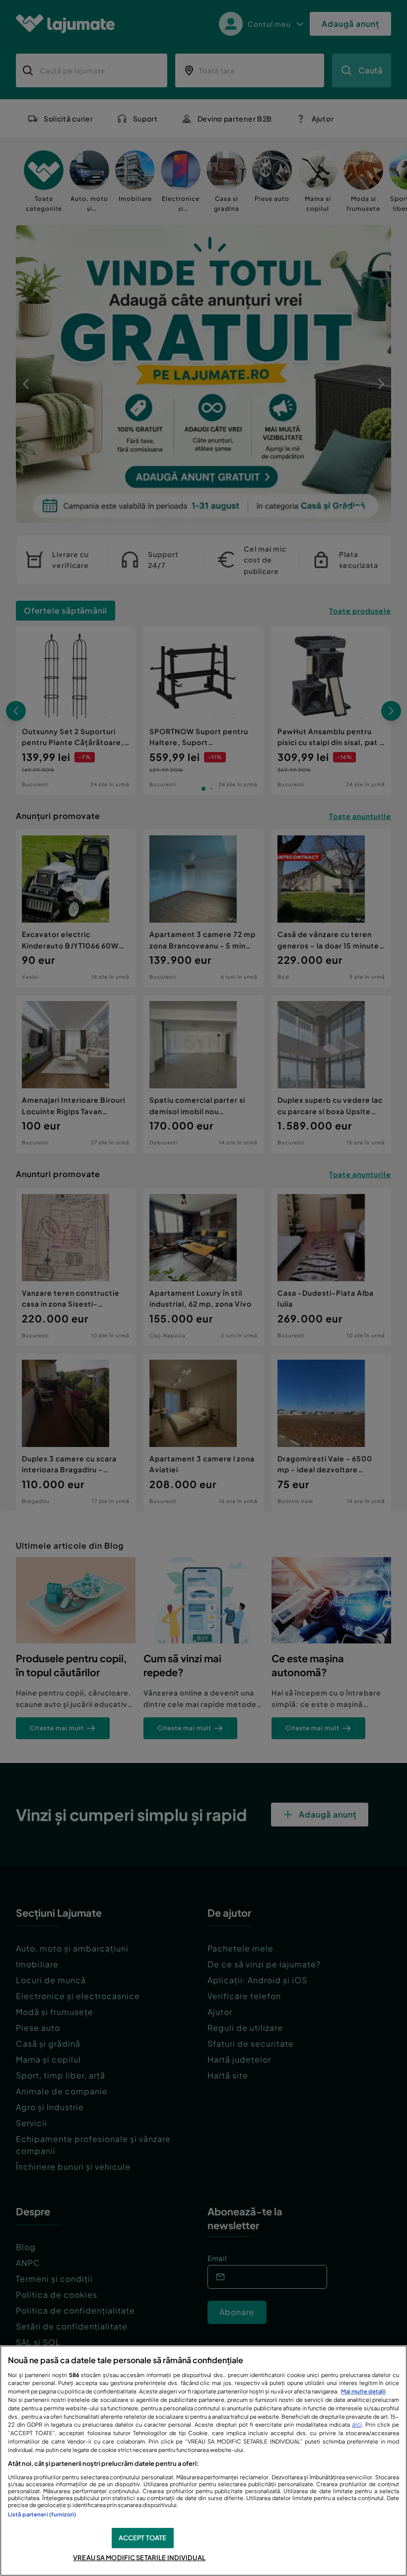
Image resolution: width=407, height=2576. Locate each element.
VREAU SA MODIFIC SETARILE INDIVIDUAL (139, 2558)
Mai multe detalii (363, 2391)
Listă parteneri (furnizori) (42, 2514)
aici (357, 2424)
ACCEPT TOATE (143, 2538)
